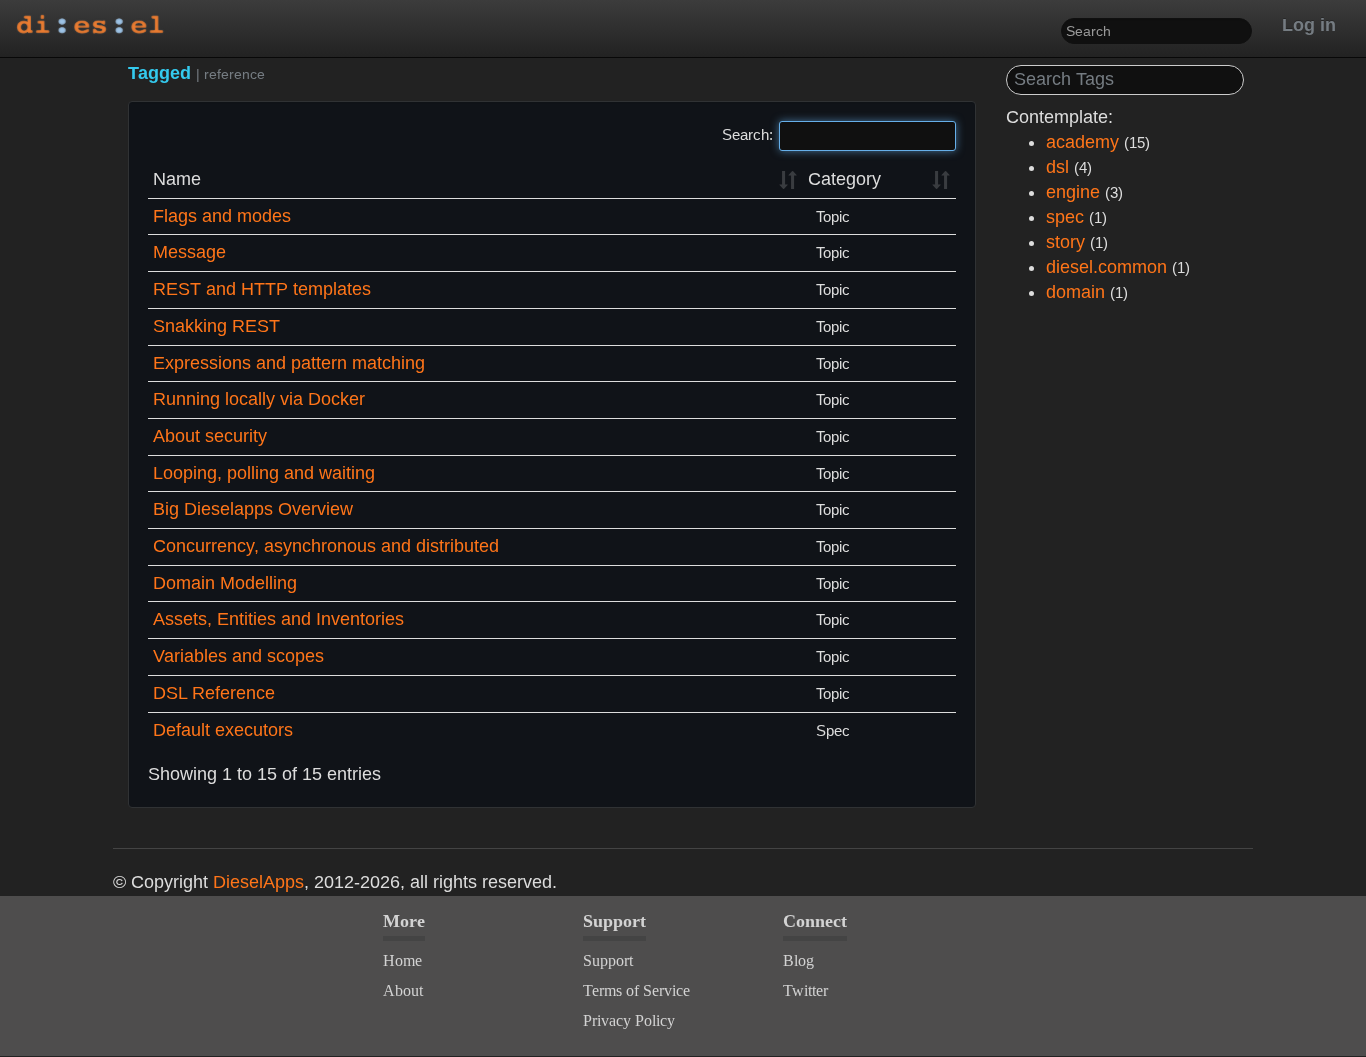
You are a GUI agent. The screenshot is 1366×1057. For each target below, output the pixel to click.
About (403, 990)
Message (189, 252)
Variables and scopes (238, 656)
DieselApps (258, 882)
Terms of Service (636, 990)
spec (1065, 217)
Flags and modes (222, 216)
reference (234, 74)
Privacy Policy (629, 1020)
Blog (798, 960)
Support (608, 960)
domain (1075, 292)
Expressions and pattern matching (289, 363)
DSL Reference (214, 693)
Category (844, 179)
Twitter (805, 990)
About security (210, 436)
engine (1073, 192)
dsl (1057, 167)
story (1065, 242)
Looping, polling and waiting (264, 473)
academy (1082, 142)
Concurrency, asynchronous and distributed (326, 546)
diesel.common (1106, 267)
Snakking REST (216, 326)
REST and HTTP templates (262, 289)
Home (402, 960)
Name (177, 179)
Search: (747, 134)
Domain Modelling (225, 583)
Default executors (223, 730)
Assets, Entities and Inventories (278, 619)
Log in (1309, 25)
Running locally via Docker (259, 399)
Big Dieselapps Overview (253, 509)
